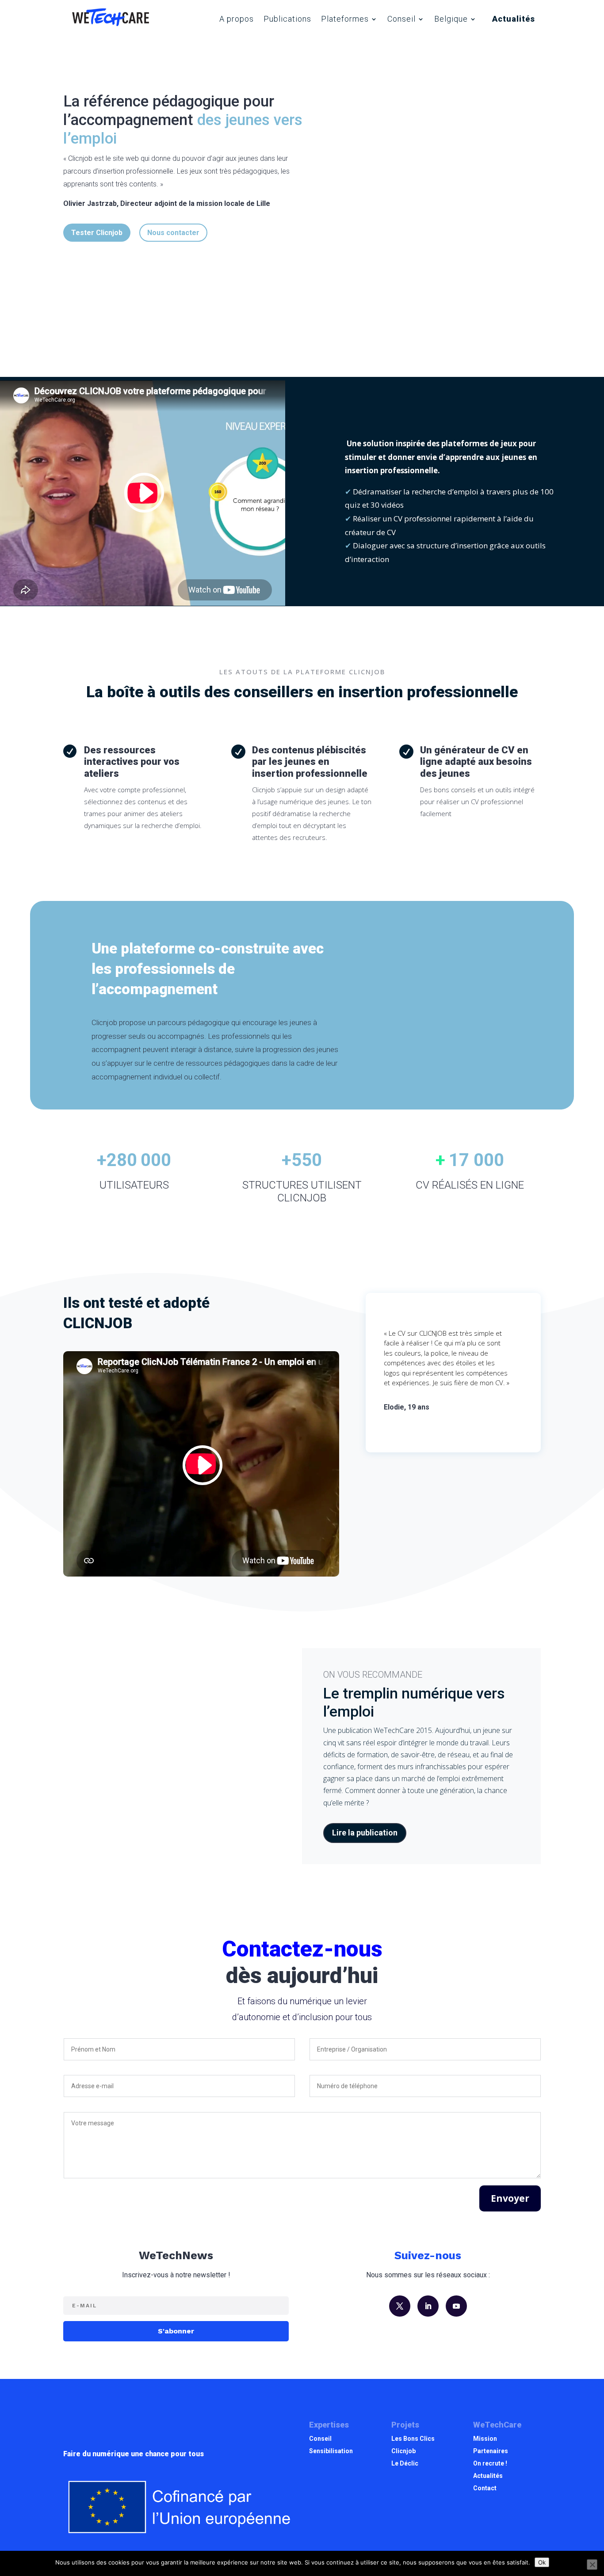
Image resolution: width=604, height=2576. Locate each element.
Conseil (401, 19)
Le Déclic (405, 2463)
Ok (542, 2562)
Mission (485, 2439)
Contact (485, 2488)
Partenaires (491, 2451)
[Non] (592, 2565)
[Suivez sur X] (400, 2306)
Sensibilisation (331, 2451)
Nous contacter (173, 233)
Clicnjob (403, 2451)
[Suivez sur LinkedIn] (428, 2306)
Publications (287, 19)
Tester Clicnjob (97, 233)
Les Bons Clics (413, 2439)
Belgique (451, 19)
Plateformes (345, 19)
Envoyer (510, 2198)
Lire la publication (365, 1833)
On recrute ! (490, 2463)
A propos (237, 19)
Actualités (514, 19)
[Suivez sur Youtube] (456, 2306)
